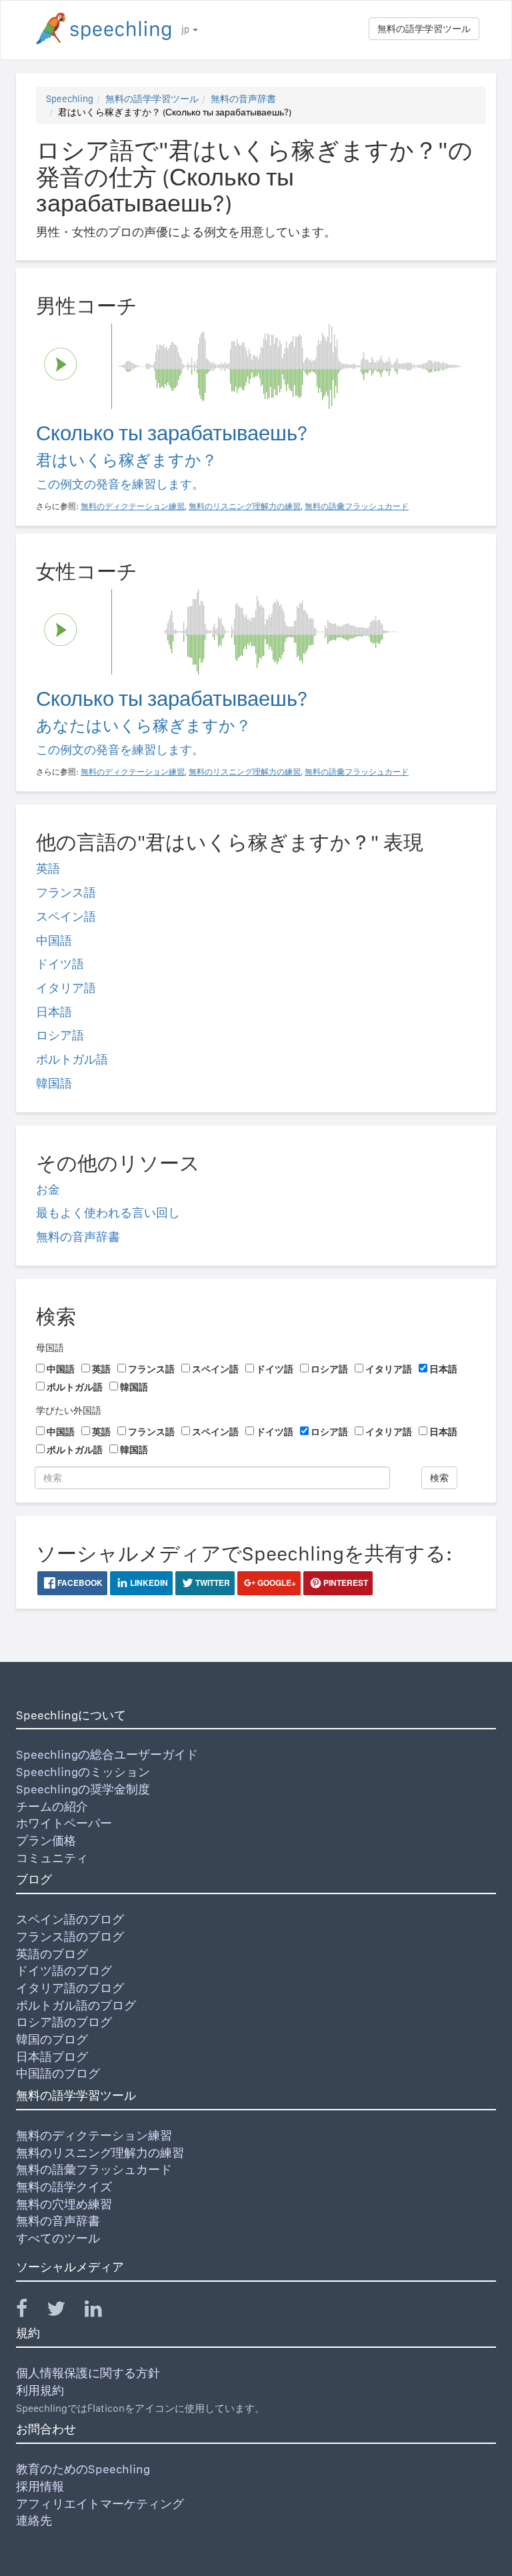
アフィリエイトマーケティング (100, 2504)
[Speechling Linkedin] (102, 2311)
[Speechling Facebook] (30, 2311)
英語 (48, 868)
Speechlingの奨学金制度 (83, 1789)
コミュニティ (52, 1858)
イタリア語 (66, 988)
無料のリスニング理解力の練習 (100, 2153)
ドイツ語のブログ (64, 1971)
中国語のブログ (58, 2073)
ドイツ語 (60, 964)
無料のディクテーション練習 (94, 2135)
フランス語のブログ (70, 1937)
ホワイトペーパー (64, 1823)
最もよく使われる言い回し (108, 1213)
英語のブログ (52, 1954)
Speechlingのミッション (83, 1772)
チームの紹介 (52, 1806)
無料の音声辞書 (243, 99)
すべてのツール (58, 2238)
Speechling (70, 99)
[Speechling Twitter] (64, 2311)
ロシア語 (60, 1035)
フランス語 (66, 892)
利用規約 (40, 2390)
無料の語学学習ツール (424, 29)
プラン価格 (46, 1840)
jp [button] (186, 29)
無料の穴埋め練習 (64, 2204)
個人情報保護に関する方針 (88, 2373)
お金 (48, 1189)
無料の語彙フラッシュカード (94, 2169)
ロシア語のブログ (64, 2022)
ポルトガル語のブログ (76, 2005)
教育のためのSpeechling (83, 2469)
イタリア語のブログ (70, 1988)
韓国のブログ (52, 2039)
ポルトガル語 (72, 1059)
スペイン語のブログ (70, 1919)
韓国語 (54, 1083)
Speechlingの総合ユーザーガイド (107, 1754)
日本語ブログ (52, 2057)
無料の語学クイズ (64, 2187)
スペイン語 (66, 916)
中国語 (54, 940)
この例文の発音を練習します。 (120, 484)
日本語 (54, 1012)
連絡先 (34, 2520)
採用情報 (40, 2486)
